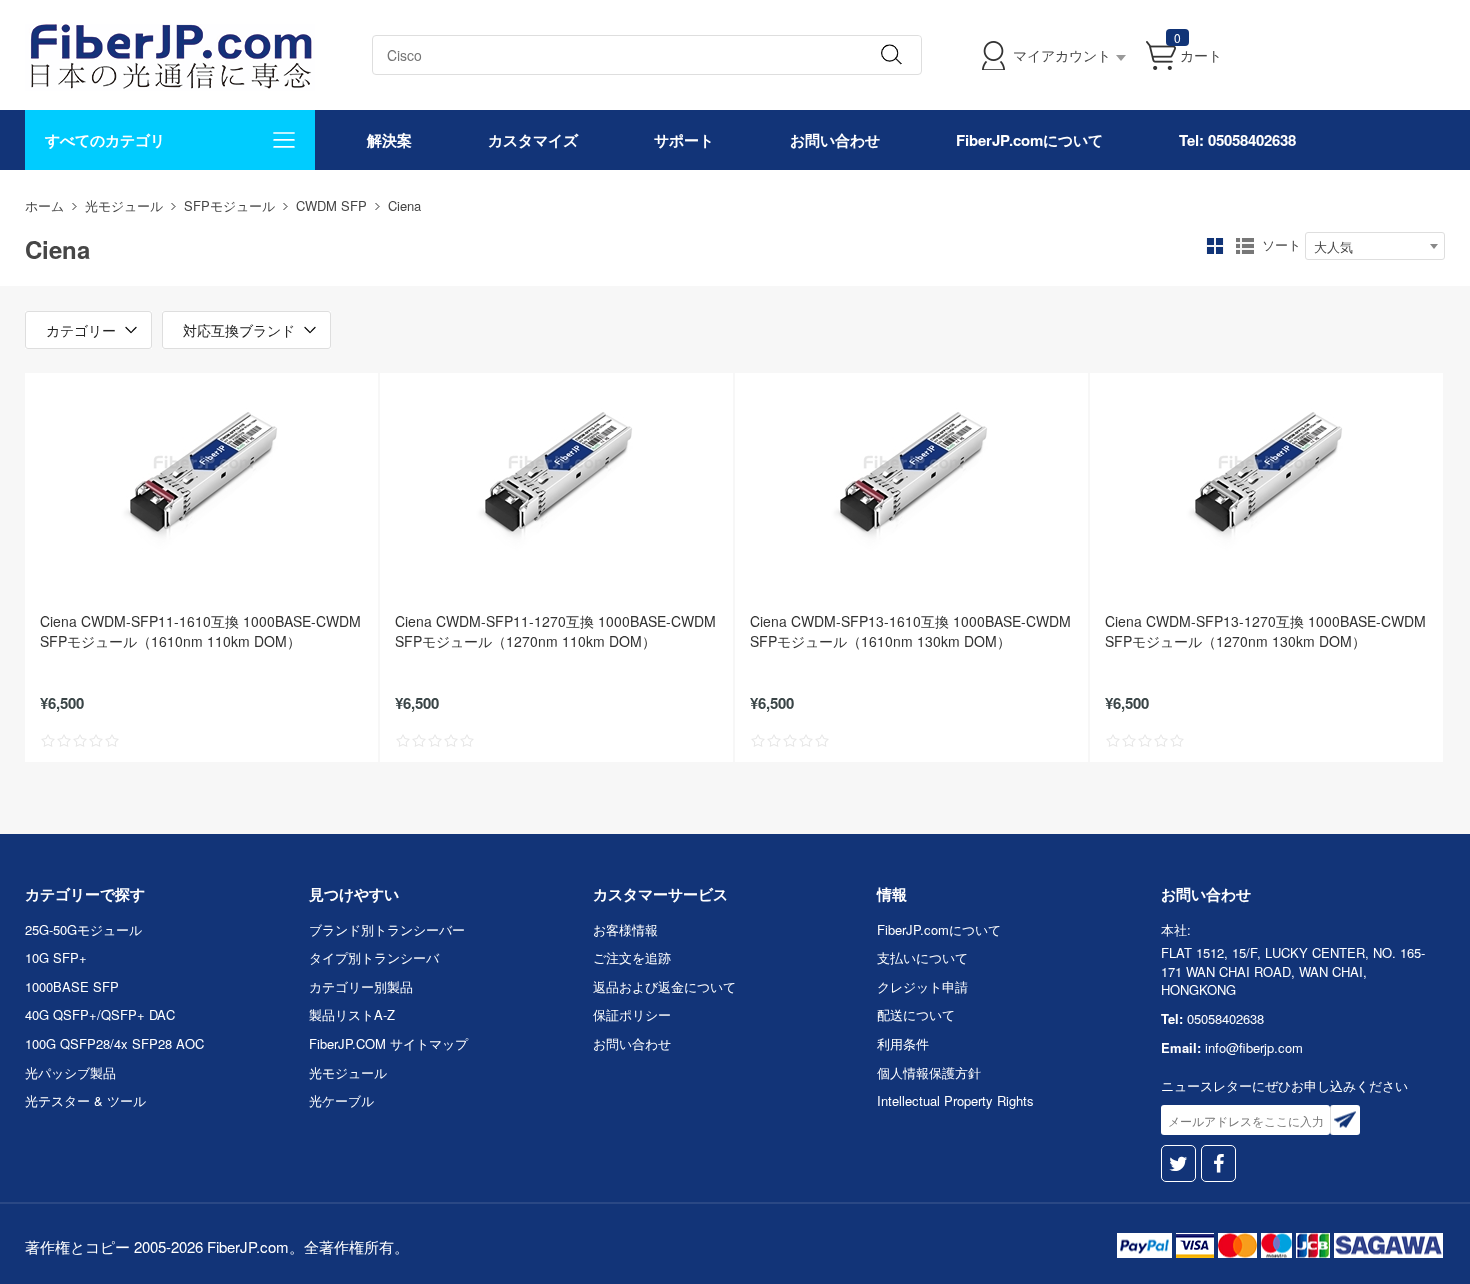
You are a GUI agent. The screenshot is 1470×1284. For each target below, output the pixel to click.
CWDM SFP (331, 205)
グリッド (1215, 246)
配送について (916, 1014)
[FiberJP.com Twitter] (1178, 1163)
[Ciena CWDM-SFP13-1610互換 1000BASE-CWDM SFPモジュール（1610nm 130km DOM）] (911, 473)
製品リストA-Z (352, 1014)
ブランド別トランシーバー (387, 929)
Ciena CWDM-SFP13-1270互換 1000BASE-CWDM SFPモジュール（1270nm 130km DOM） (1265, 631)
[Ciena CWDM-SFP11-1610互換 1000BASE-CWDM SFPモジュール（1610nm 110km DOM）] (201, 473)
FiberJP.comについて (1029, 140)
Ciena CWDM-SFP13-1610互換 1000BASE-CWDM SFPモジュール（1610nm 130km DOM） (910, 631)
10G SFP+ (56, 957)
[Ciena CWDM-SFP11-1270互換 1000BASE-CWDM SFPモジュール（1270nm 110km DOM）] (556, 473)
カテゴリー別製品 (361, 986)
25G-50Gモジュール (83, 929)
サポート (684, 140)
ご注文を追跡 (632, 957)
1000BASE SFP (72, 986)
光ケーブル (341, 1100)
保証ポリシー (632, 1014)
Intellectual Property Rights (955, 1100)
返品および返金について (664, 986)
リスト (1245, 246)
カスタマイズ (533, 140)
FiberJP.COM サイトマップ (388, 1043)
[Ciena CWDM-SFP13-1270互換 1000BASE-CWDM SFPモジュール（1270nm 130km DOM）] (1266, 473)
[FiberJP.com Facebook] (1218, 1163)
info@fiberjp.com (1254, 1047)
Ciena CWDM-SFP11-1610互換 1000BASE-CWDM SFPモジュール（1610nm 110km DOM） (200, 631)
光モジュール (124, 205)
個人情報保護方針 (929, 1072)
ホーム (44, 205)
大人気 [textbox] (1333, 246)
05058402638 (1225, 1018)
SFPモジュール (229, 205)
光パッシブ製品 (70, 1072)
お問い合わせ (835, 140)
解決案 (389, 140)
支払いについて (922, 957)
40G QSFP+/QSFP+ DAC (100, 1014)
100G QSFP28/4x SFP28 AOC (114, 1043)
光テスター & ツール (85, 1100)
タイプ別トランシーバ (374, 957)
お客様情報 (625, 929)
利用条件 (903, 1043)
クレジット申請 (922, 986)
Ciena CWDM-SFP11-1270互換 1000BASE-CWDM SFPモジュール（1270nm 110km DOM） (555, 631)
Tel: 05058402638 (1237, 140)
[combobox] (1375, 246)
